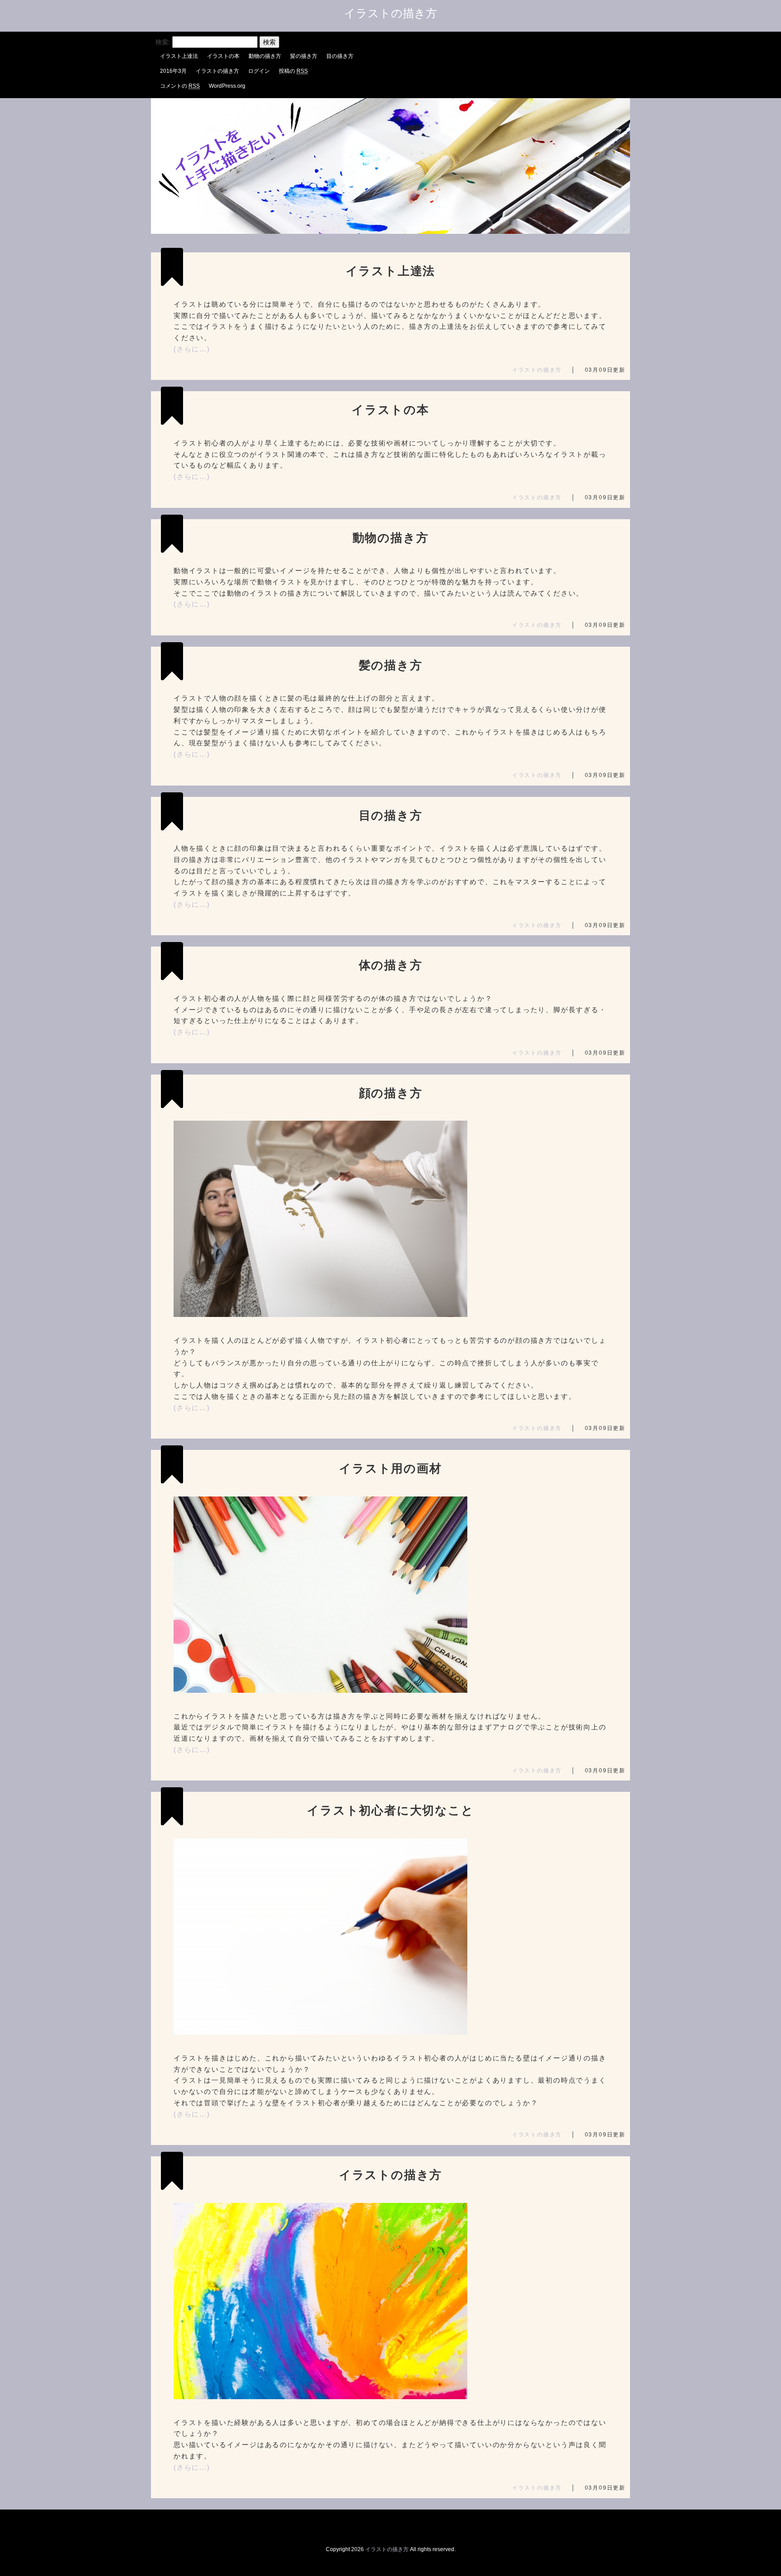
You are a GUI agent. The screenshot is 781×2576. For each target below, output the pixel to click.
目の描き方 (340, 56)
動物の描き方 (265, 56)
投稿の (293, 71)
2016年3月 (173, 71)
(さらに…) (192, 349)
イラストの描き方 (390, 13)
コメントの (180, 86)
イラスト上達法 (179, 56)
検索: (163, 42)
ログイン (259, 71)
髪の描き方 (304, 56)
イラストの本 (223, 56)
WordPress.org (227, 86)
